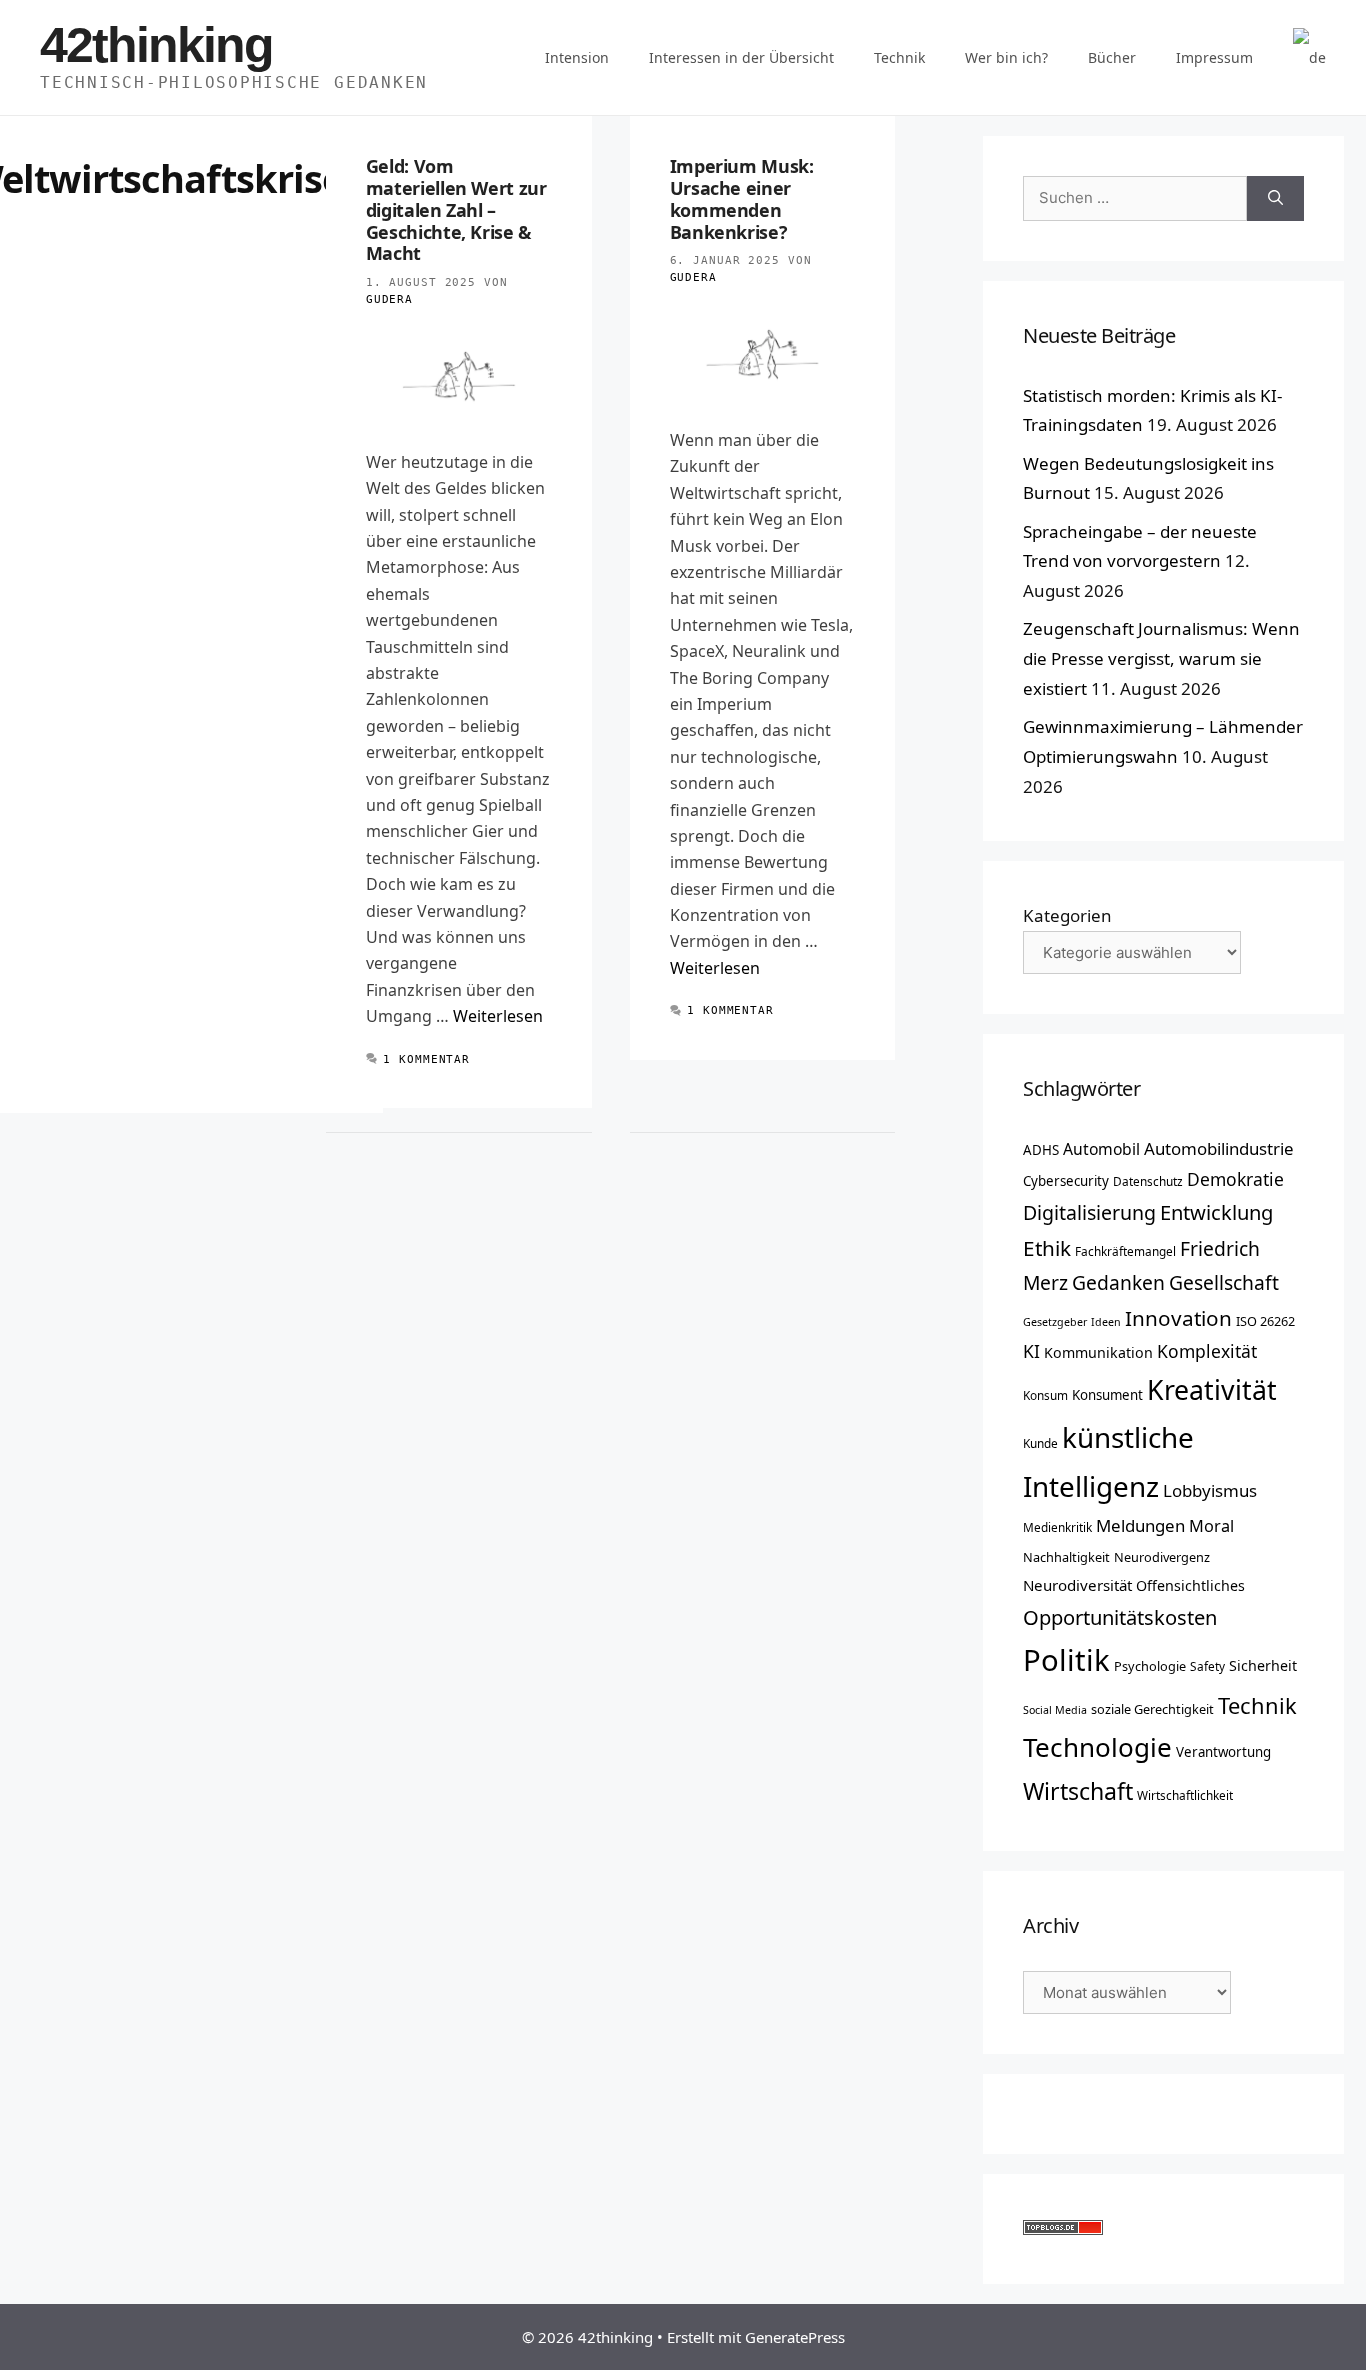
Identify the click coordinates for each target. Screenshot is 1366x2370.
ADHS (1041, 1150)
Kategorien (1067, 915)
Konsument (1107, 1395)
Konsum (1045, 1395)
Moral (1211, 1526)
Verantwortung (1223, 1752)
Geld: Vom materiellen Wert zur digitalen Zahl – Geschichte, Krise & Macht (456, 209)
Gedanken (1118, 1282)
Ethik (1047, 1248)
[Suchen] (1275, 198)
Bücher (1112, 57)
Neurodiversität (1077, 1585)
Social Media (1055, 1710)
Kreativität (1212, 1390)
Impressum (1214, 57)
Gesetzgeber (1055, 1322)
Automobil (1101, 1149)
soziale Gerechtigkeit (1152, 1709)
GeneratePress (795, 2337)
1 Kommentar (426, 1059)
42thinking (156, 45)
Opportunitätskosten (1120, 1617)
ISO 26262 (1265, 1321)
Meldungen (1140, 1525)
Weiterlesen (498, 1016)
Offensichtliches (1190, 1585)
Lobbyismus (1210, 1490)
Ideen (1106, 1322)
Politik (1066, 1660)
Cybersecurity (1066, 1181)
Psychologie (1150, 1666)
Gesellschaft (1224, 1282)
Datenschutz (1148, 1181)
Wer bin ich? (1006, 57)
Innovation (1178, 1318)
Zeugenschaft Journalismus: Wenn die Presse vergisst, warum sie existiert (1161, 658)
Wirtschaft (1078, 1791)
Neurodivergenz (1162, 1557)
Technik (899, 57)
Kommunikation (1098, 1352)
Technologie (1097, 1747)
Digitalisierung (1089, 1212)
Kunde (1040, 1443)
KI (1031, 1351)
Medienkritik (1057, 1527)
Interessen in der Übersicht (741, 57)
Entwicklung (1216, 1212)
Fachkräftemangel (1125, 1251)
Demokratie (1235, 1179)
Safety (1207, 1666)
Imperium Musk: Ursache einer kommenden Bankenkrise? (742, 199)
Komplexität (1207, 1351)
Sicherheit (1263, 1665)
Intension (577, 57)
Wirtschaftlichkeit (1185, 1795)
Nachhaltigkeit (1066, 1557)
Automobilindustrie (1219, 1148)
